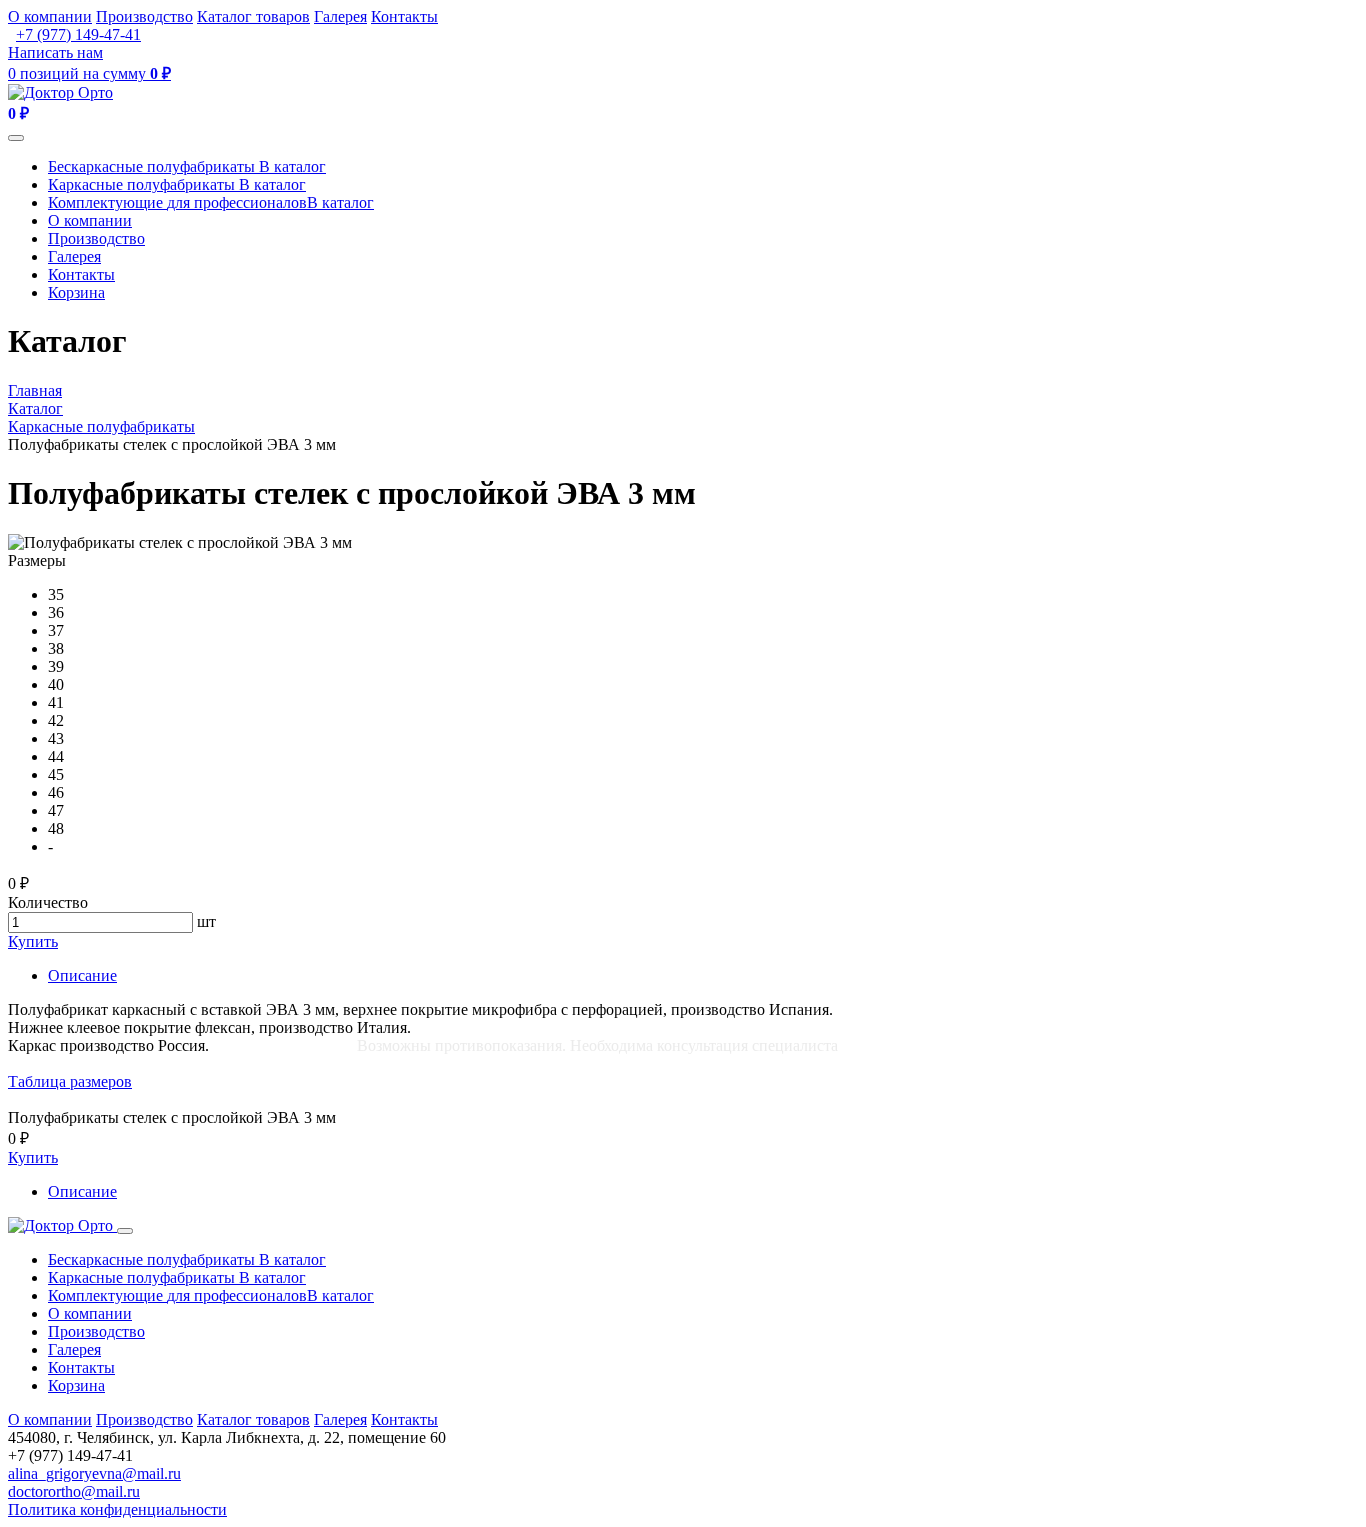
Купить (33, 941)
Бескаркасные (187, 166)
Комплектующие (211, 202)
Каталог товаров (253, 16)
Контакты (404, 16)
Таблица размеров (70, 1081)
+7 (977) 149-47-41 (78, 34)
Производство (144, 16)
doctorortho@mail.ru (74, 1491)
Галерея (340, 16)
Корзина (76, 292)
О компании (50, 16)
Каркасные (177, 184)
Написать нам (55, 52)
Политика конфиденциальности (117, 1509)
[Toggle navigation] (16, 138)
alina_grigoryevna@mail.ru (94, 1473)
